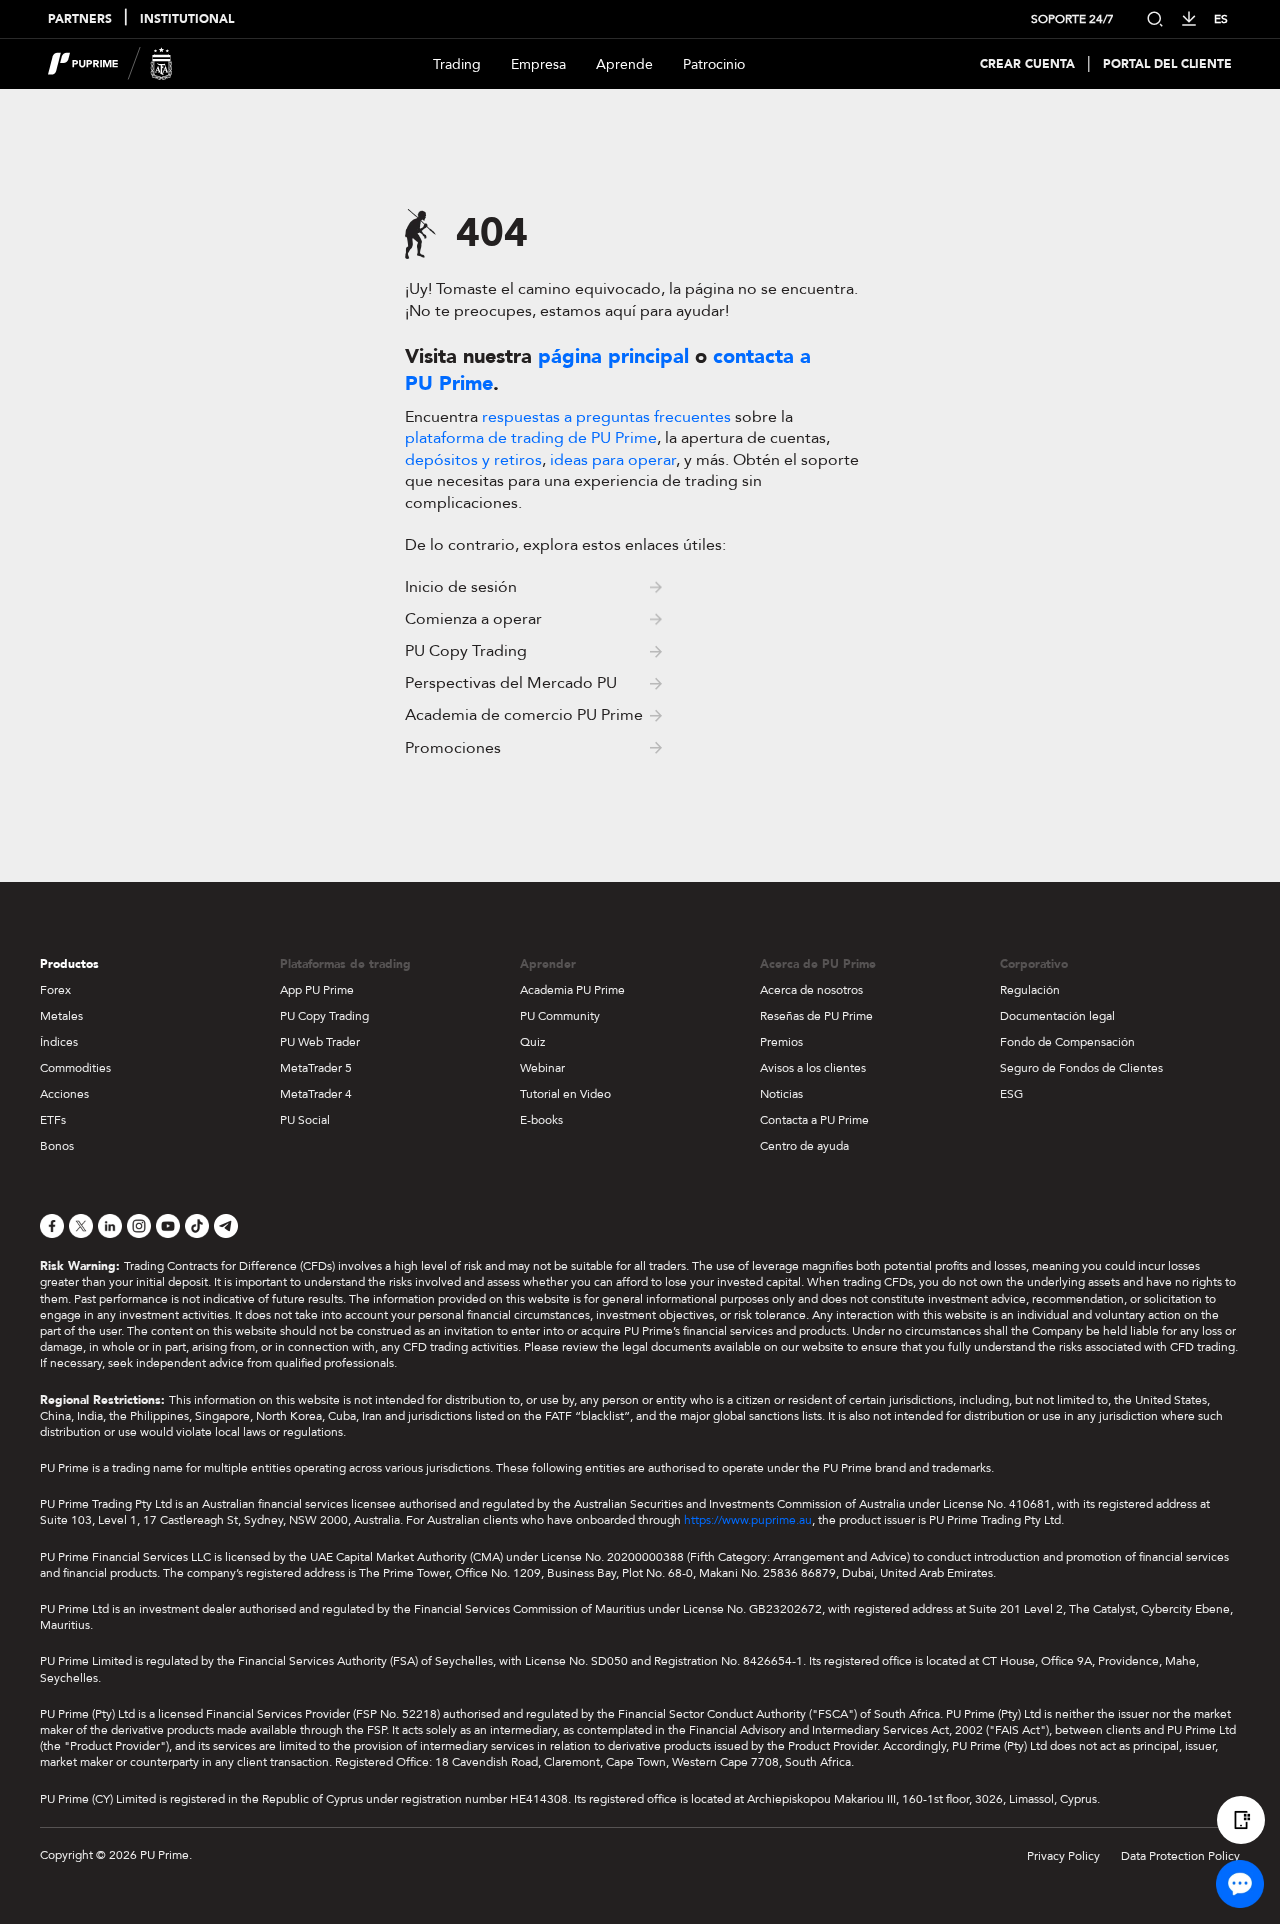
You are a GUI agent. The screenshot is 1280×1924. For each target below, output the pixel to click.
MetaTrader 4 (316, 1094)
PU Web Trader (320, 1042)
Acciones (64, 1094)
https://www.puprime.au (748, 1520)
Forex (55, 990)
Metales (61, 1016)
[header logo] (110, 64)
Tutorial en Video (565, 1094)
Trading (457, 64)
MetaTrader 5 (316, 1068)
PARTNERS (80, 19)
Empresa (538, 64)
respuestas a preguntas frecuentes (606, 417)
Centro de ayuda (804, 1146)
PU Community (560, 1016)
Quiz (532, 1042)
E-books (541, 1120)
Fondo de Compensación (1067, 1042)
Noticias (781, 1094)
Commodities (75, 1068)
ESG (1011, 1094)
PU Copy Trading (324, 1016)
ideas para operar (613, 460)
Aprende (624, 64)
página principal (613, 356)
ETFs (53, 1120)
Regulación (1030, 990)
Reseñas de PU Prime (816, 1016)
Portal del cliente (1167, 64)
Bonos (57, 1146)
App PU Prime (317, 990)
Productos (69, 964)
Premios (781, 1042)
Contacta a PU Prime (814, 1120)
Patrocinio (714, 64)
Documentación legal (1057, 1016)
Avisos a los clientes (813, 1068)
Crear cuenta (1027, 64)
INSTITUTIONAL (187, 19)
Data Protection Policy (1180, 1856)
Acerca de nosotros (811, 990)
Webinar (542, 1068)
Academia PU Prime (572, 990)
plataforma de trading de (531, 438)
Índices (59, 1042)
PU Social (305, 1120)
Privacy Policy (1063, 1856)
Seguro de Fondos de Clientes (1081, 1068)
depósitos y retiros (473, 460)
